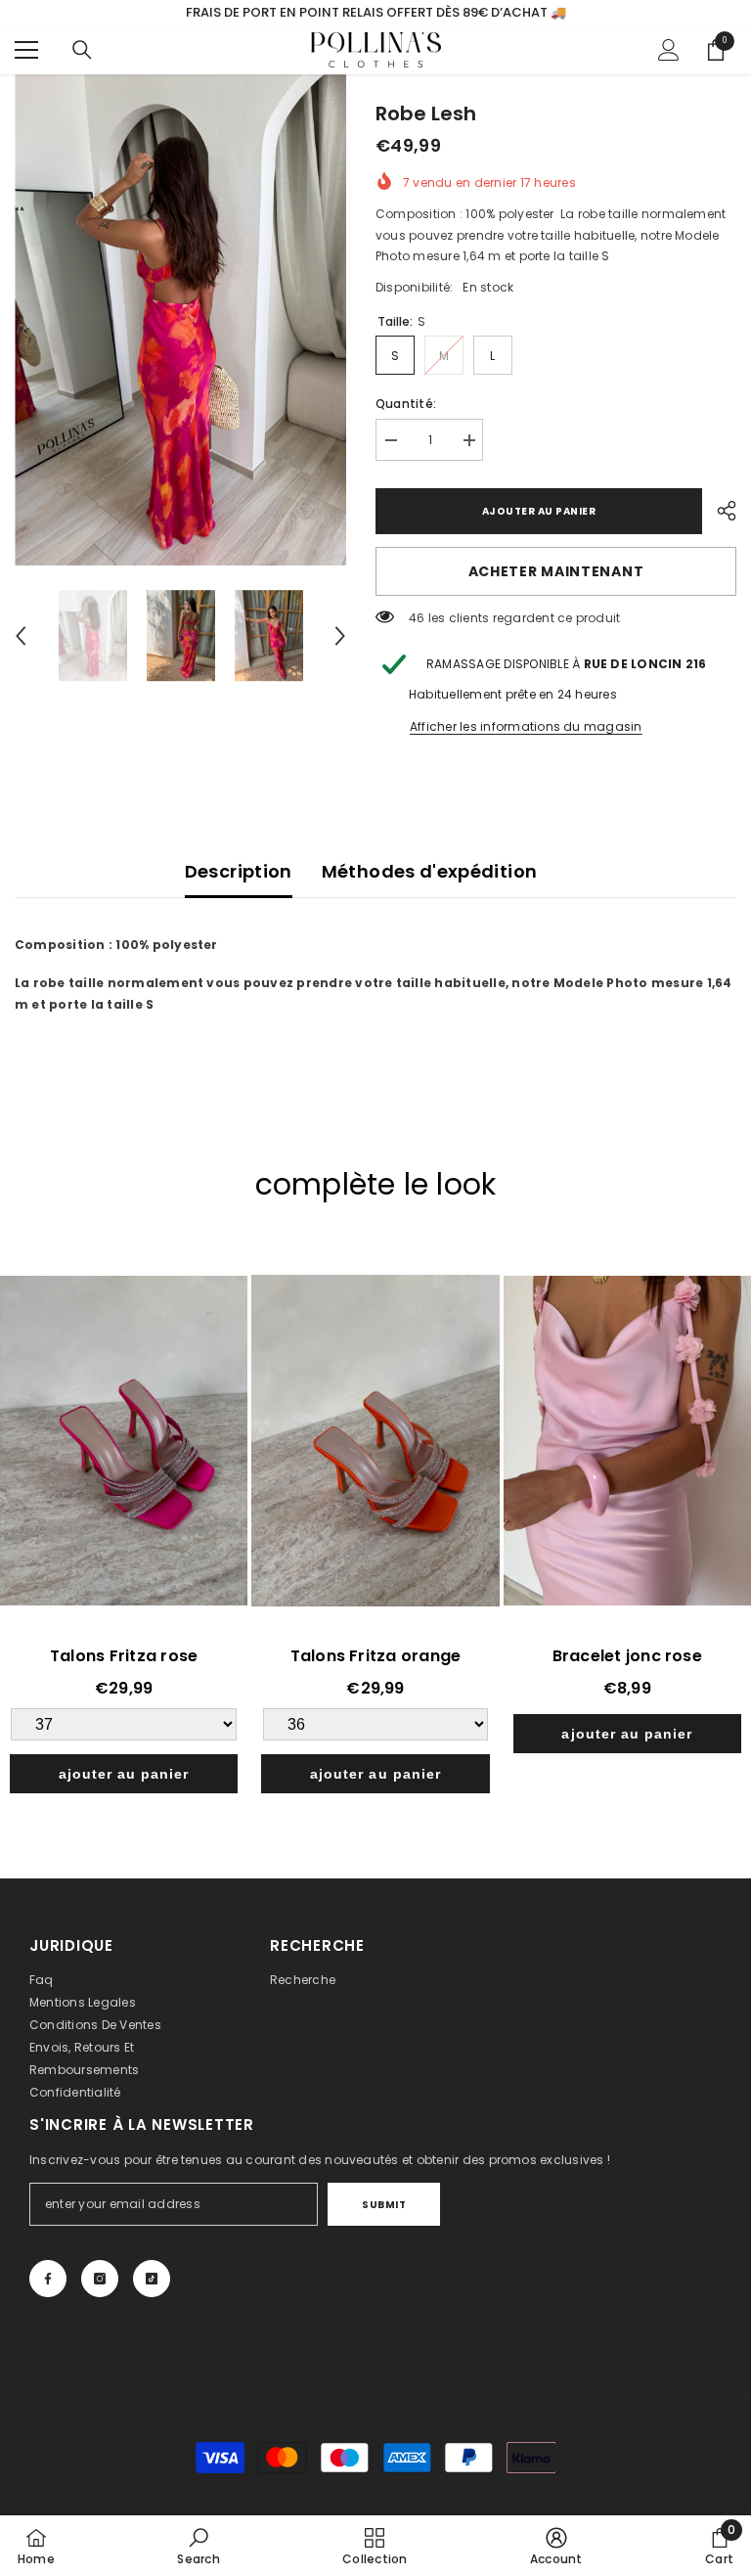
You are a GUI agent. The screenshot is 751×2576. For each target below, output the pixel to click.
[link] (198, 2546)
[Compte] (669, 50)
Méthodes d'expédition (430, 871)
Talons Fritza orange (376, 1656)
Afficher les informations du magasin (526, 726)
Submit (384, 2205)
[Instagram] (100, 2279)
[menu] (26, 50)
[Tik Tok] (152, 2279)
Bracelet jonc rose (627, 1656)
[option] (180, 320)
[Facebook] (48, 2279)
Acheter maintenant (556, 571)
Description (239, 871)
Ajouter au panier (539, 511)
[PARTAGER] (719, 511)
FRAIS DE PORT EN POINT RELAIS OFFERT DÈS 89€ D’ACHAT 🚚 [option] (376, 12)
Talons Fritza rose (124, 1656)
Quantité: (406, 404)
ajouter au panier (124, 1774)
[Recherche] (82, 50)
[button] (21, 636)
